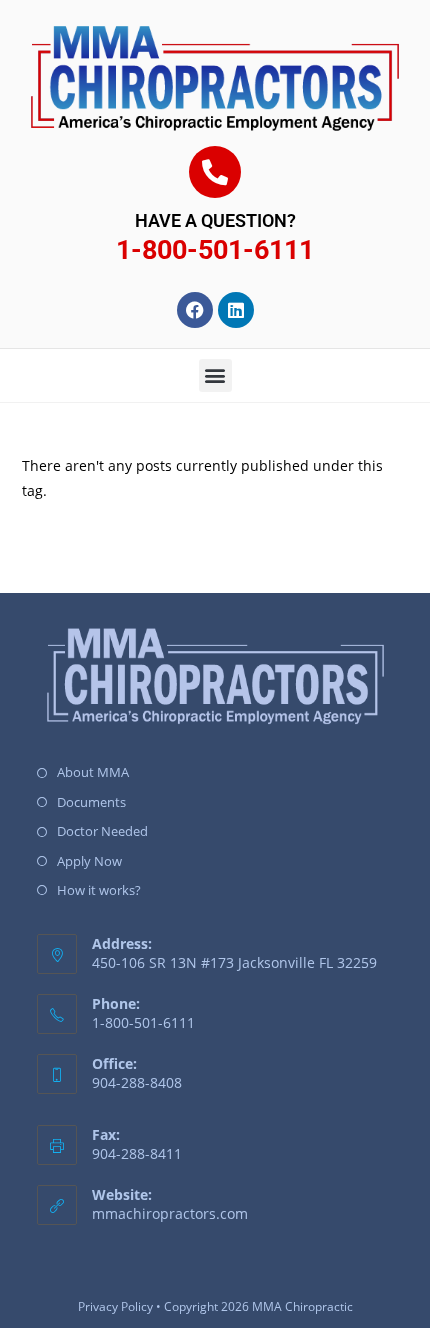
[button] (215, 375)
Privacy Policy (115, 1306)
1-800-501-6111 (215, 250)
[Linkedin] (236, 310)
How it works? (99, 890)
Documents (91, 802)
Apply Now (89, 861)
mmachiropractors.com (170, 1213)
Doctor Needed (102, 831)
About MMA (93, 772)
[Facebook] (195, 310)
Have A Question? (215, 220)
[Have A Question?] (215, 172)
